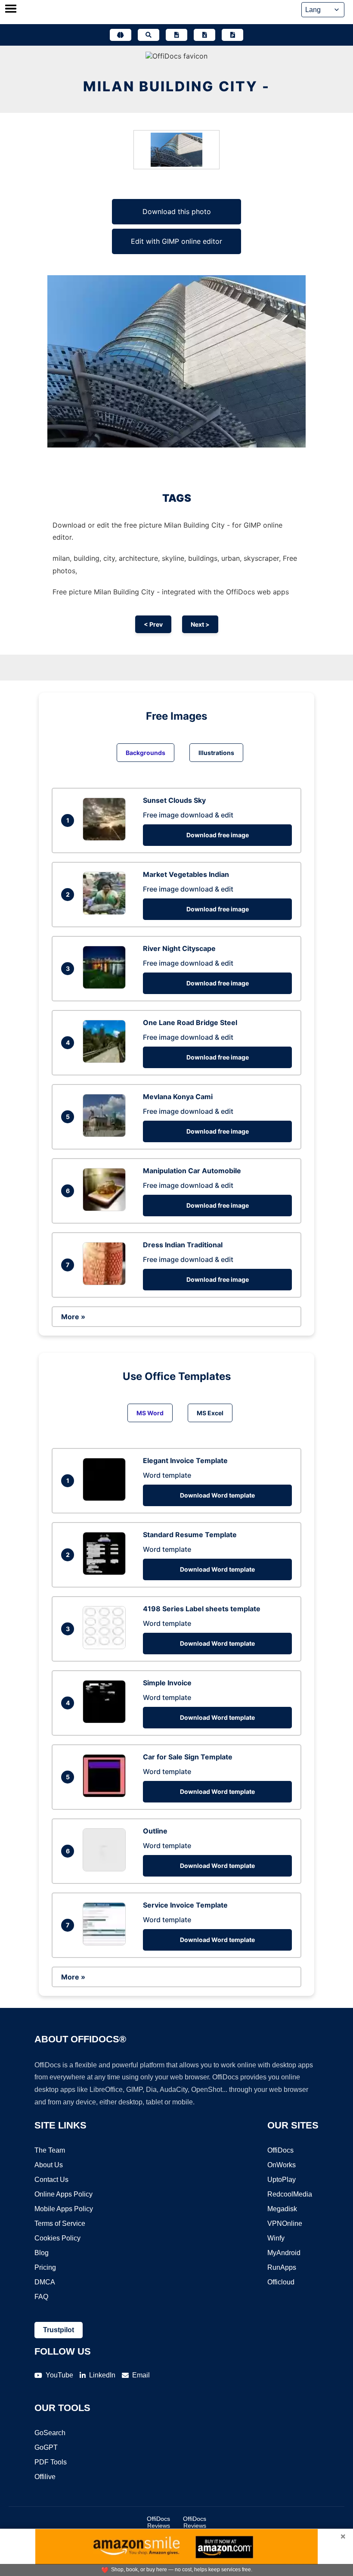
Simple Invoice (167, 1683)
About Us (49, 2165)
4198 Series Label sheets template (202, 1609)
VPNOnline (285, 2223)
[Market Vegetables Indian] (106, 912)
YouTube (59, 2375)
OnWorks (282, 2165)
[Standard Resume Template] (106, 1572)
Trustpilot (59, 2330)
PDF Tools (51, 2462)
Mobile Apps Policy (64, 2209)
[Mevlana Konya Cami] (106, 1134)
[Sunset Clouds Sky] (106, 838)
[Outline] (106, 1869)
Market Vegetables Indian (186, 874)
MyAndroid (284, 2253)
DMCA (45, 2282)
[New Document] (176, 35)
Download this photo (177, 211)
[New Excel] (204, 35)
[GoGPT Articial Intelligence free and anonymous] (121, 35)
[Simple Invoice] (106, 1721)
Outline (155, 1831)
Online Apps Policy (63, 2194)
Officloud (281, 2282)
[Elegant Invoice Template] (106, 1498)
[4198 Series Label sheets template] (106, 1647)
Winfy (276, 2238)
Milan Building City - (176, 86)
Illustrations (216, 753)
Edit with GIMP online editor (176, 241)
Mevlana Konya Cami (178, 1097)
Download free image (218, 835)
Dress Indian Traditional (183, 1245)
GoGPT (46, 2447)
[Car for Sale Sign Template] (106, 1795)
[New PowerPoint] (232, 35)
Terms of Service (60, 2223)
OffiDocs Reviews (158, 2522)
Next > (200, 624)
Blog (42, 2253)
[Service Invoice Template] (106, 1943)
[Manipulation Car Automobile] (106, 1209)
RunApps (282, 2267)
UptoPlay (282, 2180)
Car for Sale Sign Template (188, 1757)
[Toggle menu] (11, 9)
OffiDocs (280, 2150)
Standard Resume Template (190, 1535)
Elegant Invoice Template (185, 1460)
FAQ (41, 2297)
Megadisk (282, 2209)
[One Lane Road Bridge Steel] (106, 1060)
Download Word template (217, 1495)
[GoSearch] (149, 35)
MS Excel (210, 1413)
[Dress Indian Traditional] (106, 1283)
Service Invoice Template (185, 1905)
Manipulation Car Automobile (192, 1171)
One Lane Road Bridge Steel (190, 1022)
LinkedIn (102, 2375)
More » (73, 1317)
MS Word (150, 1413)
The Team (50, 2150)
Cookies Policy (57, 2238)
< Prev (153, 624)
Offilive (45, 2477)
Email (141, 2375)
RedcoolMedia (290, 2194)
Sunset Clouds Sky (174, 800)
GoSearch (50, 2433)
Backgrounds (146, 753)
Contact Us (51, 2180)
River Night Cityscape (179, 948)
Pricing (45, 2267)
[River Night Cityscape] (106, 986)
